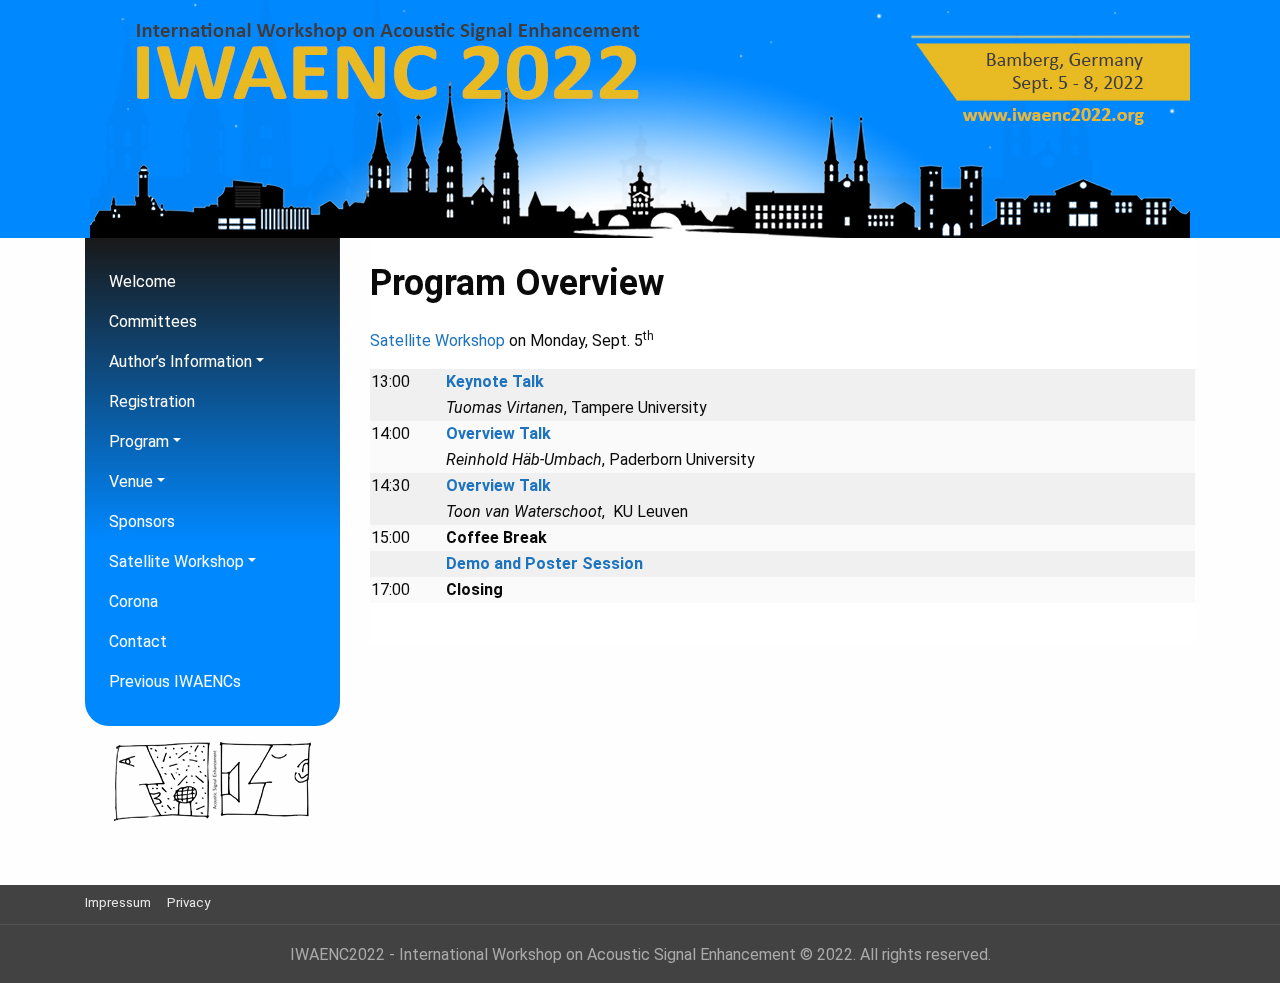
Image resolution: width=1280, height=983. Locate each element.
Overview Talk (498, 433)
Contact (138, 641)
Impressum (118, 902)
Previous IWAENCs (175, 681)
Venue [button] (131, 481)
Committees (153, 321)
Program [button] (139, 441)
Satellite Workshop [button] (176, 561)
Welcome (142, 281)
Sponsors (142, 521)
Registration (152, 401)
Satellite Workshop (437, 340)
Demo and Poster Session (544, 563)
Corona (133, 601)
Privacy (188, 902)
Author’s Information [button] (180, 361)
